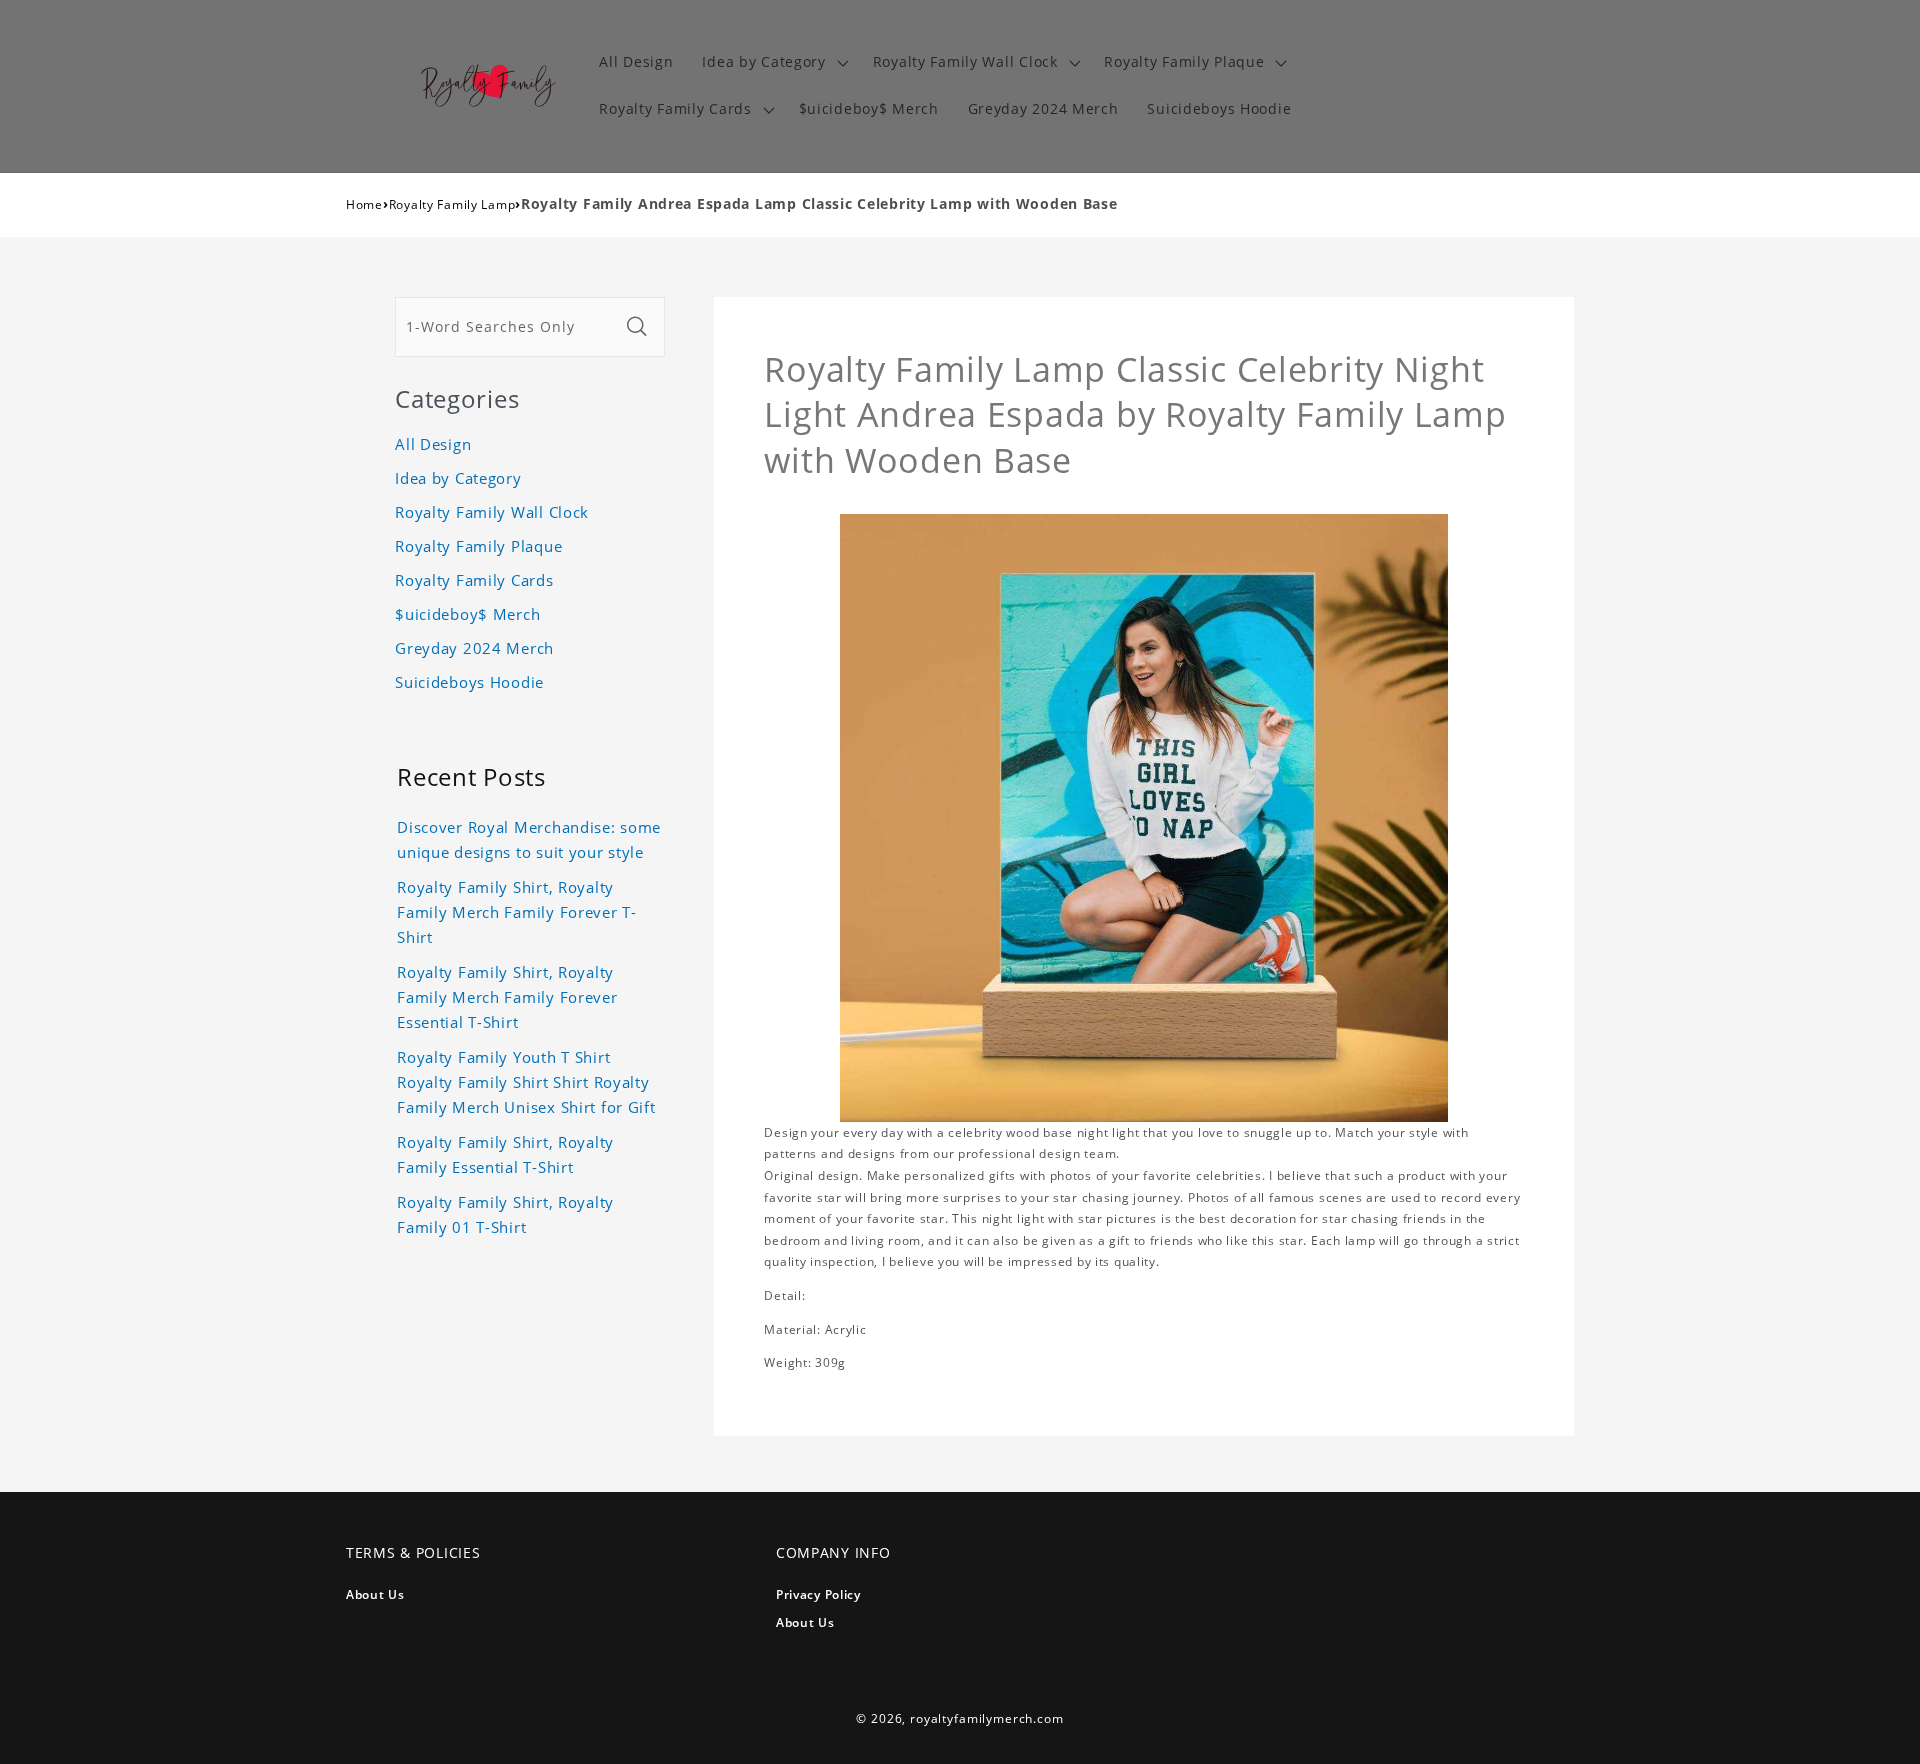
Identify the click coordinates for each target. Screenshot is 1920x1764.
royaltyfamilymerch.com (986, 1718)
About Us (375, 1594)
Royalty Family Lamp (452, 204)
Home (364, 204)
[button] (773, 62)
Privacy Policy (818, 1594)
